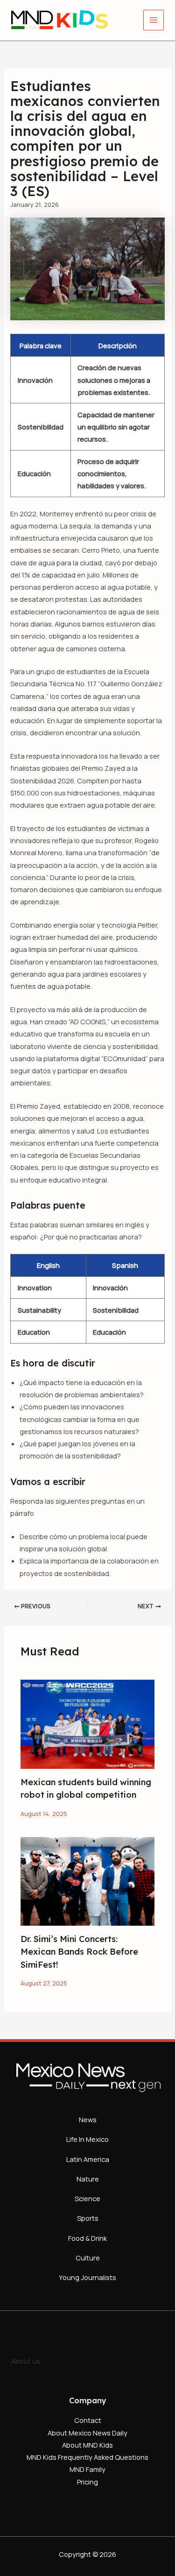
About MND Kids (87, 2445)
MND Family (87, 2469)
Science (87, 2198)
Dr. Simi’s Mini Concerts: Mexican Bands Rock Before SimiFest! (79, 1952)
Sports (88, 2218)
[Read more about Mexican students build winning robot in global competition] (87, 1724)
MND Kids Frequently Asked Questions (87, 2457)
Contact (88, 2420)
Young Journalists (87, 2277)
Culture (88, 2258)
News (88, 2119)
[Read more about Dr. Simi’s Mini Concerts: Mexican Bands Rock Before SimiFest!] (87, 1880)
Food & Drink (87, 2238)
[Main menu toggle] (154, 20)
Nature (88, 2179)
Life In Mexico (87, 2139)
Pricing (87, 2482)
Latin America (88, 2159)
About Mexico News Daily (87, 2433)
